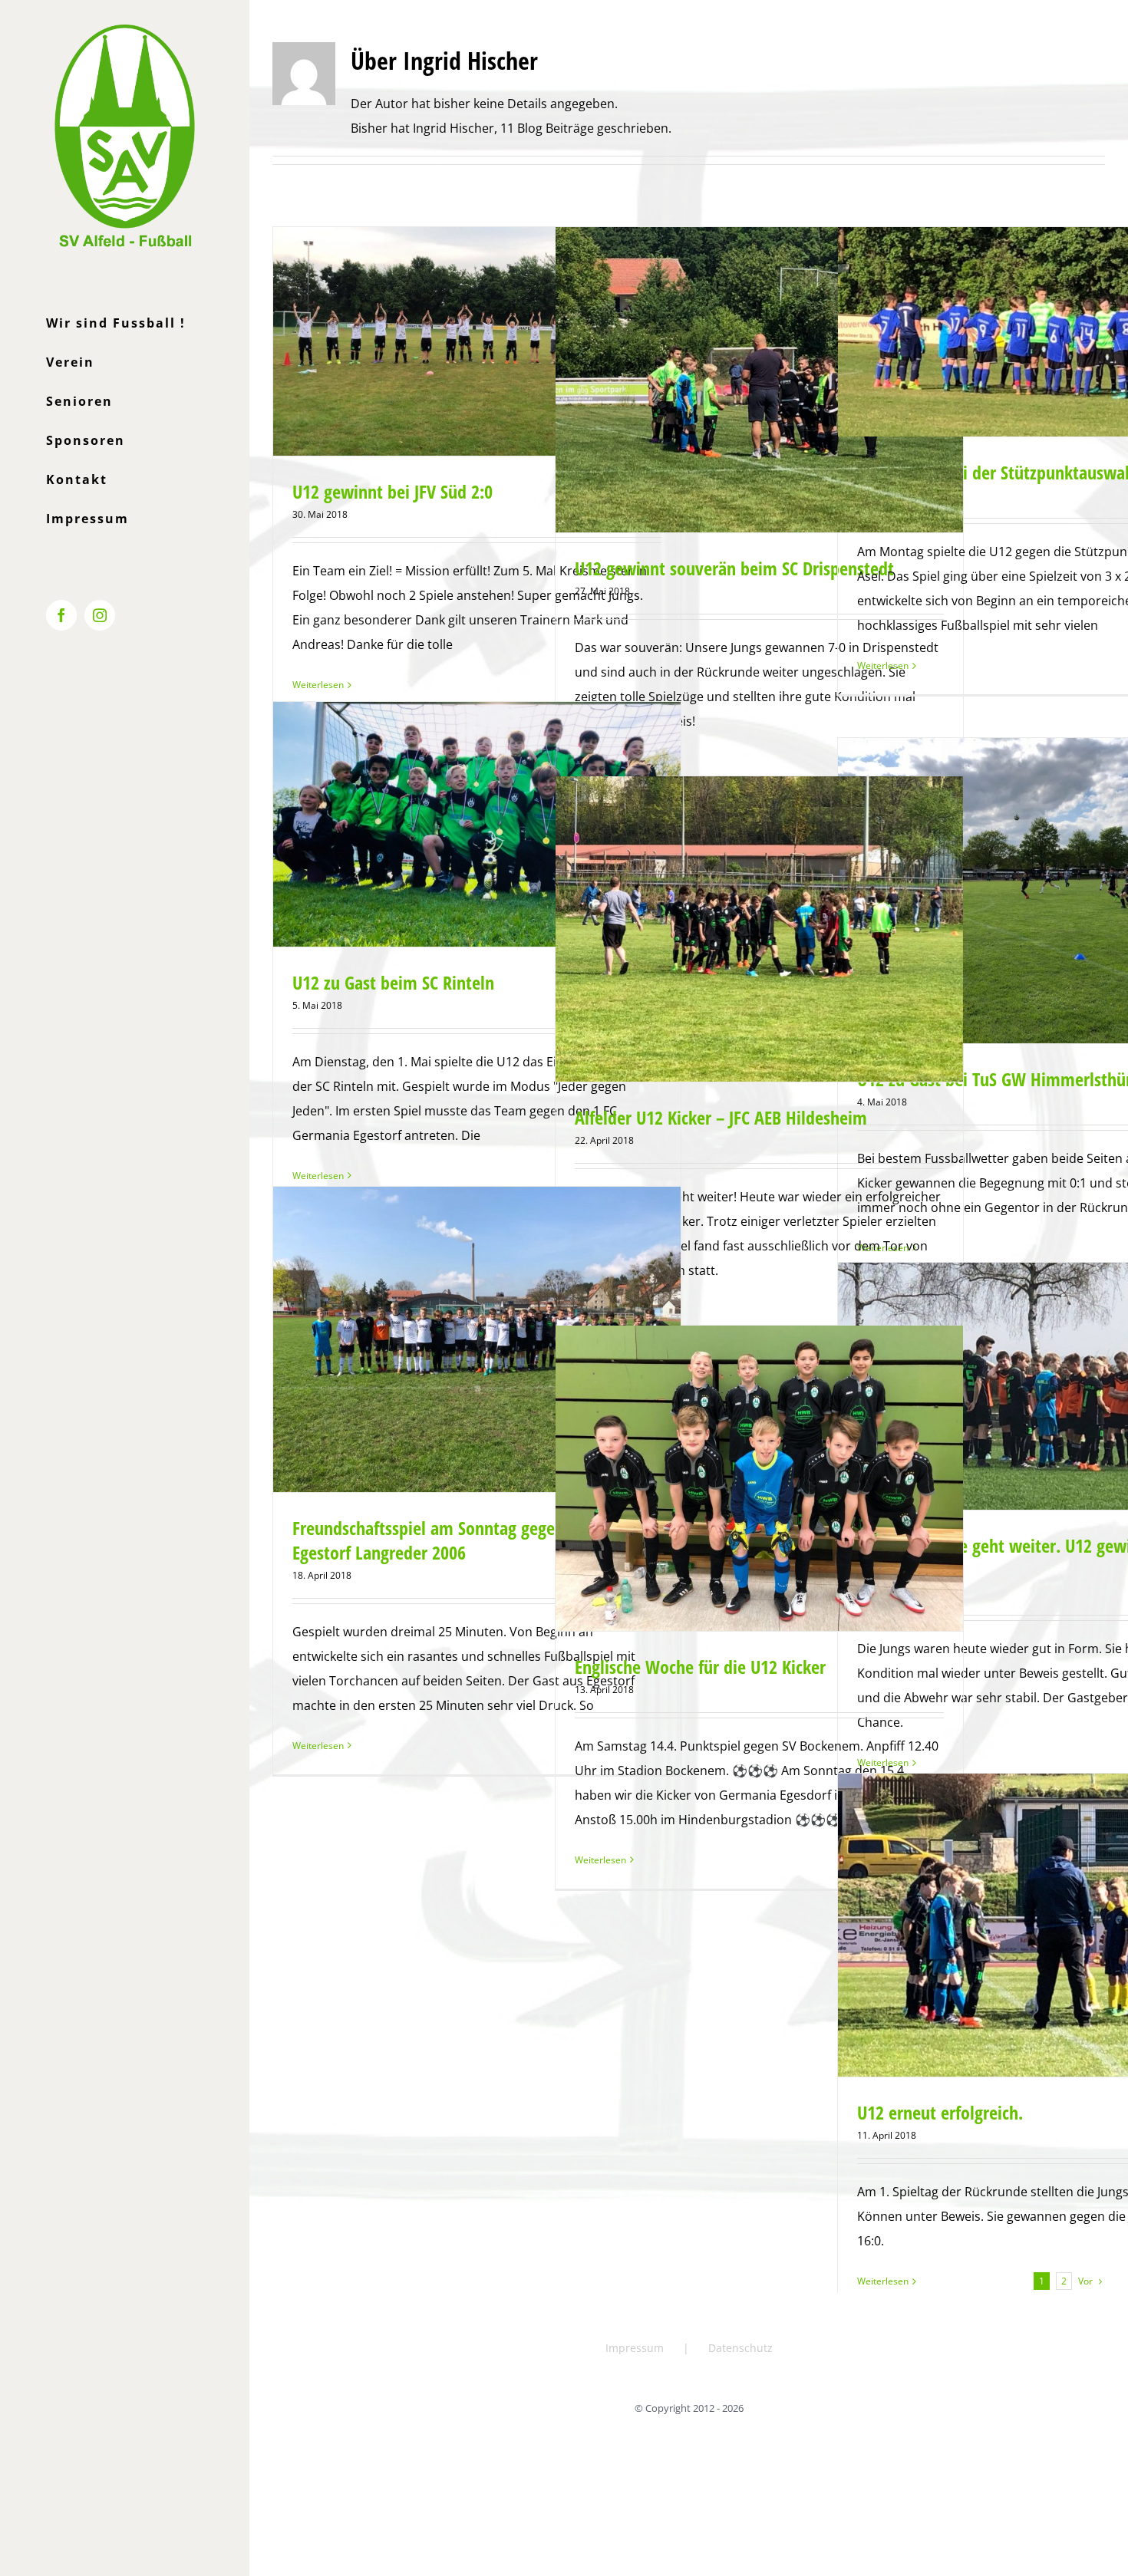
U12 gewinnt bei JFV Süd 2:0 (392, 491)
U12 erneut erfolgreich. (940, 2112)
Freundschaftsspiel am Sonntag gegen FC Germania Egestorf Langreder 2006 (476, 1540)
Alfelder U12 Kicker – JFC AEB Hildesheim (721, 1117)
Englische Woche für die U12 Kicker (700, 1667)
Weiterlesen (318, 685)
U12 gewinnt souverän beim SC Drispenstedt (734, 568)
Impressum (635, 2348)
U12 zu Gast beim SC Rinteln (393, 982)
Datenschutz (740, 2348)
